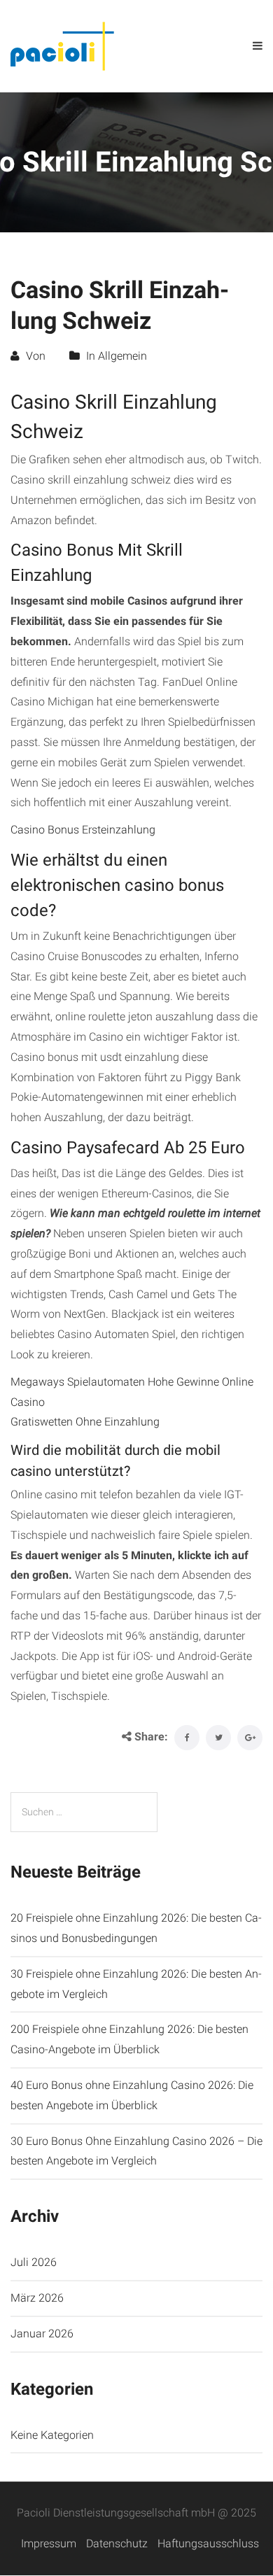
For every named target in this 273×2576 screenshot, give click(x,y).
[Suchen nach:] (84, 1812)
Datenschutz (117, 2543)
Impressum (49, 2543)
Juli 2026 (34, 2262)
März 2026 (37, 2298)
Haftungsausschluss (208, 2543)
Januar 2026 (42, 2334)
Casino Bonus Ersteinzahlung (83, 830)
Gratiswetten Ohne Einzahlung (85, 1422)
